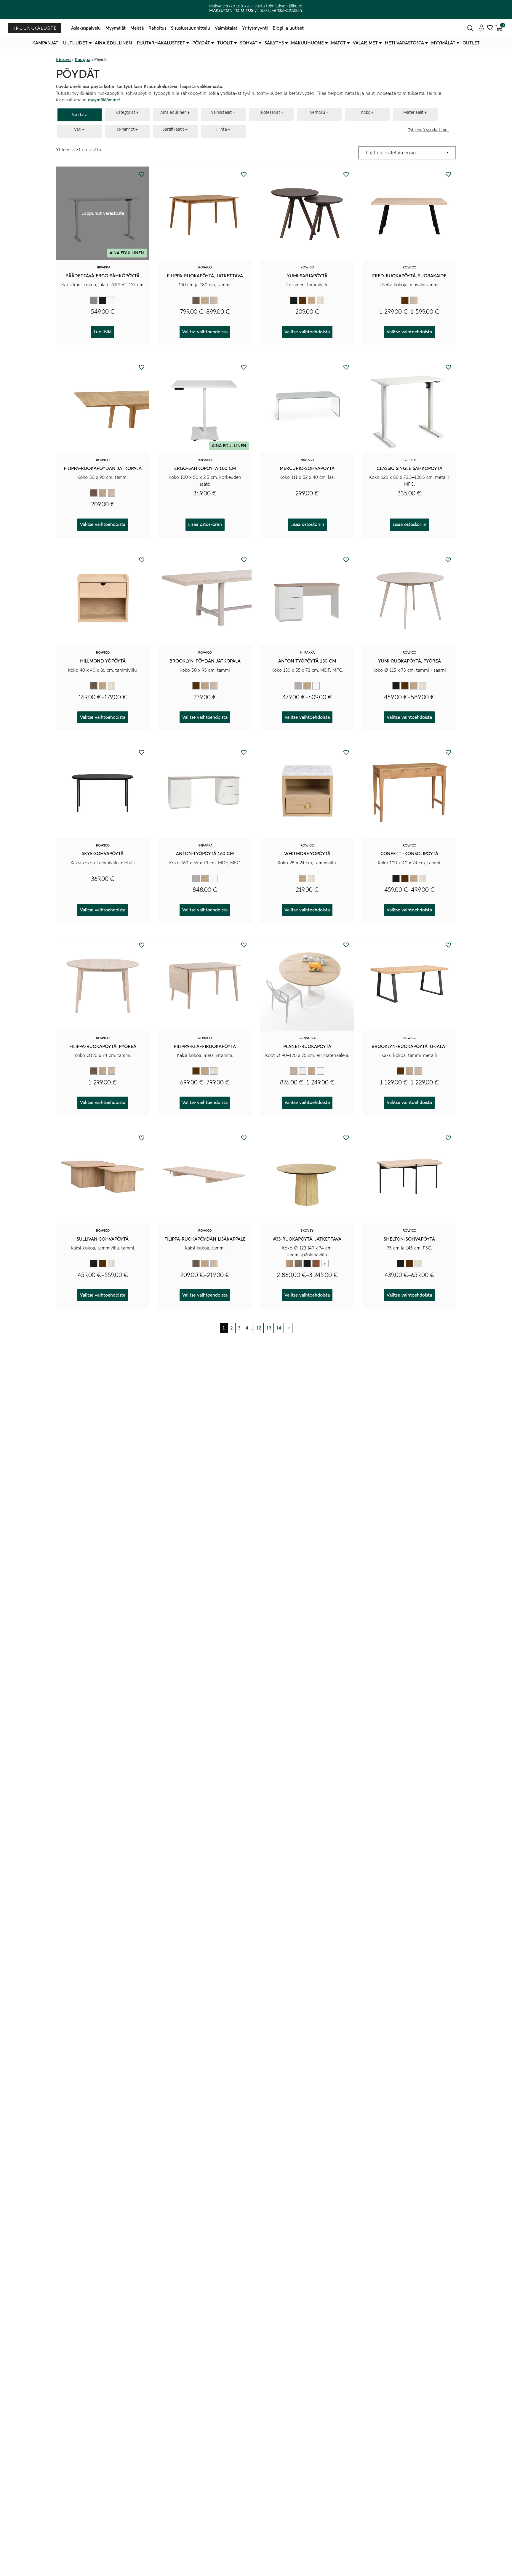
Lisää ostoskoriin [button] (205, 524)
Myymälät (116, 28)
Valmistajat (226, 28)
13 (269, 1328)
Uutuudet (75, 43)
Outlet (471, 43)
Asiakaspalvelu (86, 28)
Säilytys (274, 43)
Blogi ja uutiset (288, 28)
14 (279, 1328)
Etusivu (63, 60)
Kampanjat (45, 43)
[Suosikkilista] (490, 28)
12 (259, 1328)
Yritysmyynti (255, 28)
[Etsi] (470, 28)
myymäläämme (103, 100)
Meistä (137, 28)
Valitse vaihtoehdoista (205, 332)
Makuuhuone (307, 43)
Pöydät (201, 43)
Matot (338, 43)
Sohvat (249, 43)
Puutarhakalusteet (161, 43)
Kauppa (83, 60)
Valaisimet (365, 43)
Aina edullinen (113, 43)
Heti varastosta (404, 43)
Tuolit (225, 43)
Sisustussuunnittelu (191, 28)
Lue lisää (103, 332)
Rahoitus (157, 28)
